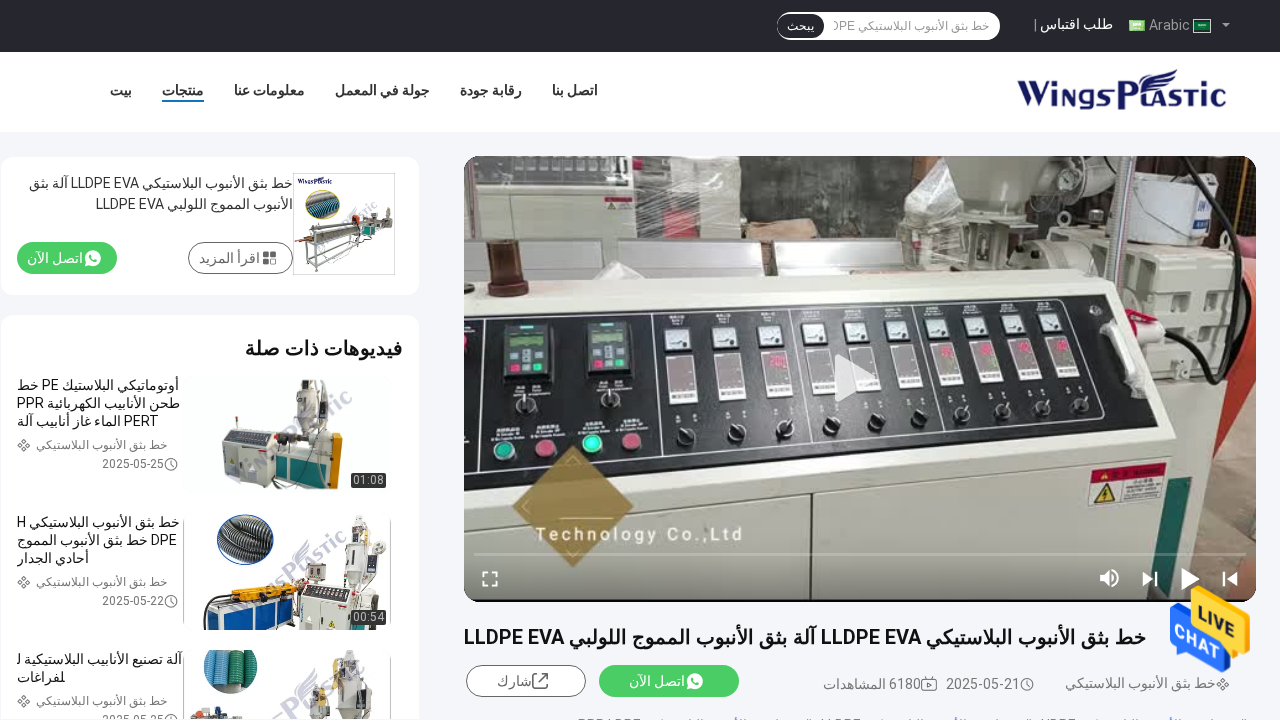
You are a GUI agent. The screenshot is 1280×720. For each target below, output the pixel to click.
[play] (860, 379)
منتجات (183, 90)
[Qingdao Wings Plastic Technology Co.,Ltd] (1120, 92)
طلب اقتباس (1076, 24)
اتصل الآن (657, 681)
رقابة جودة (491, 90)
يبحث (800, 26)
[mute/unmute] (1110, 578)
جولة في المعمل (382, 90)
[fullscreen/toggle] (490, 578)
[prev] (1230, 578)
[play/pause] (1190, 578)
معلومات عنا (269, 90)
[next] (1150, 578)
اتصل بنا (575, 90)
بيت (121, 90)
